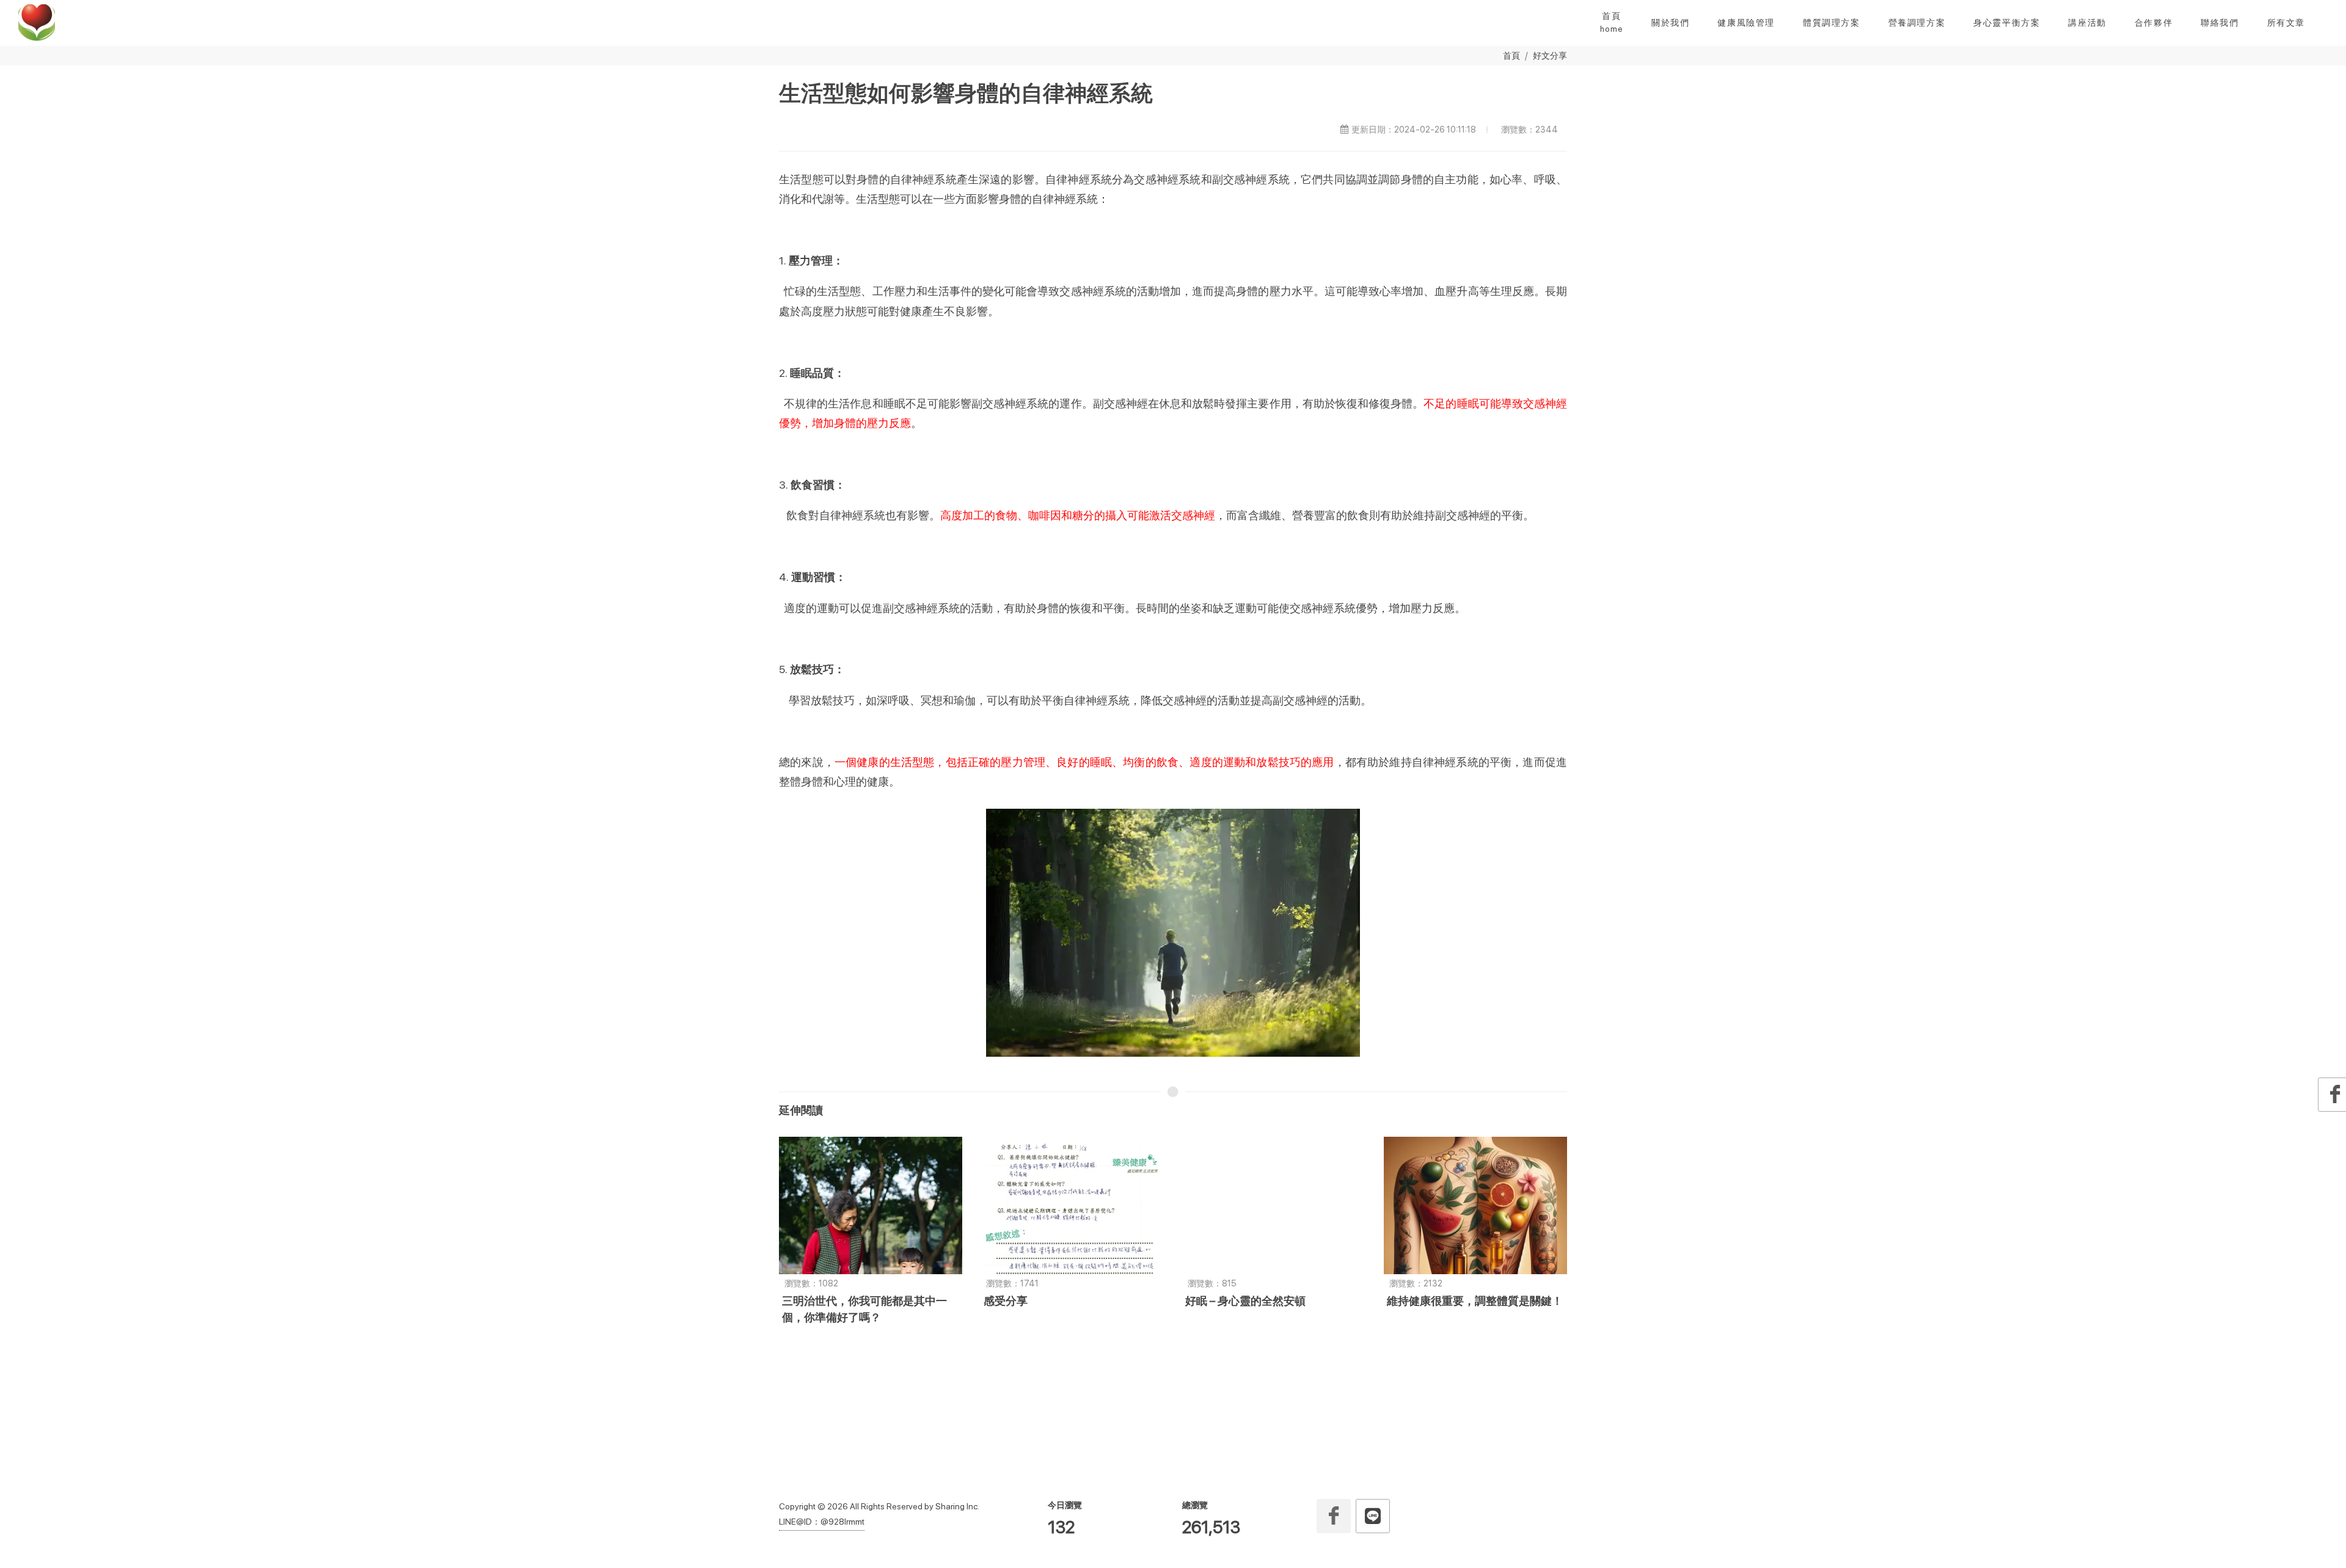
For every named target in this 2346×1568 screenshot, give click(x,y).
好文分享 (1550, 55)
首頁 (1511, 55)
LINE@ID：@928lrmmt (822, 1522)
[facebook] (1334, 1516)
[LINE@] (1373, 1516)
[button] (1670, 23)
